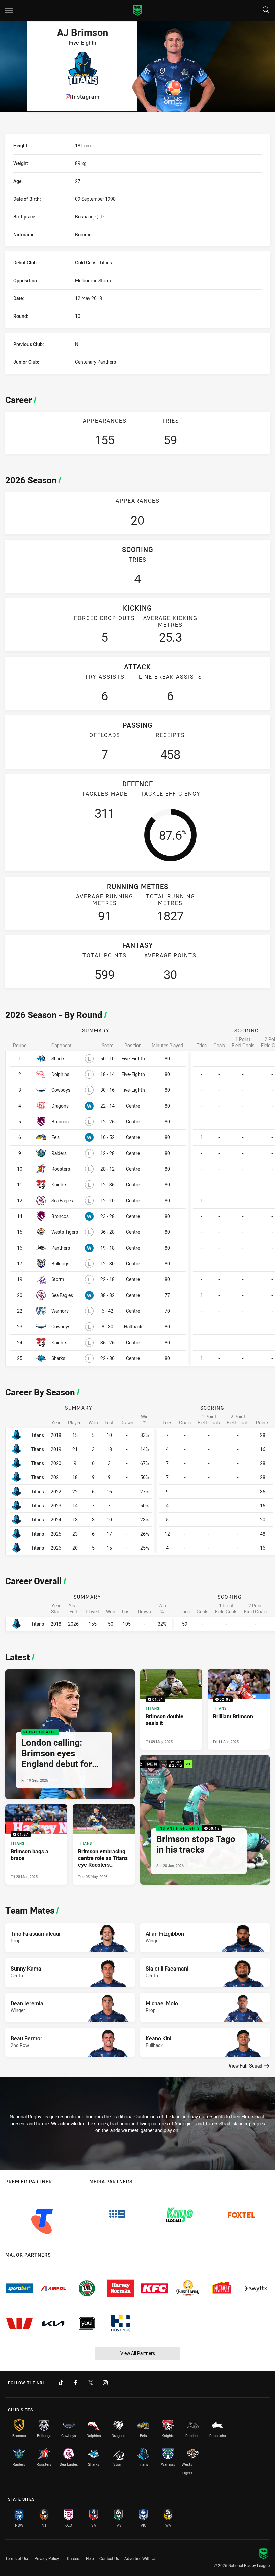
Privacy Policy (47, 2558)
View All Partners (138, 2353)
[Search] (266, 10)
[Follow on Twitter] (91, 2383)
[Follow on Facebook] (76, 2383)
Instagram (86, 97)
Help (90, 2558)
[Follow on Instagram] (105, 2383)
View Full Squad (245, 2066)
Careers (74, 2558)
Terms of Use (17, 2558)
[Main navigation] (9, 10)
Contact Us (109, 2558)
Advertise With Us (140, 2558)
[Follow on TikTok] (61, 2383)
